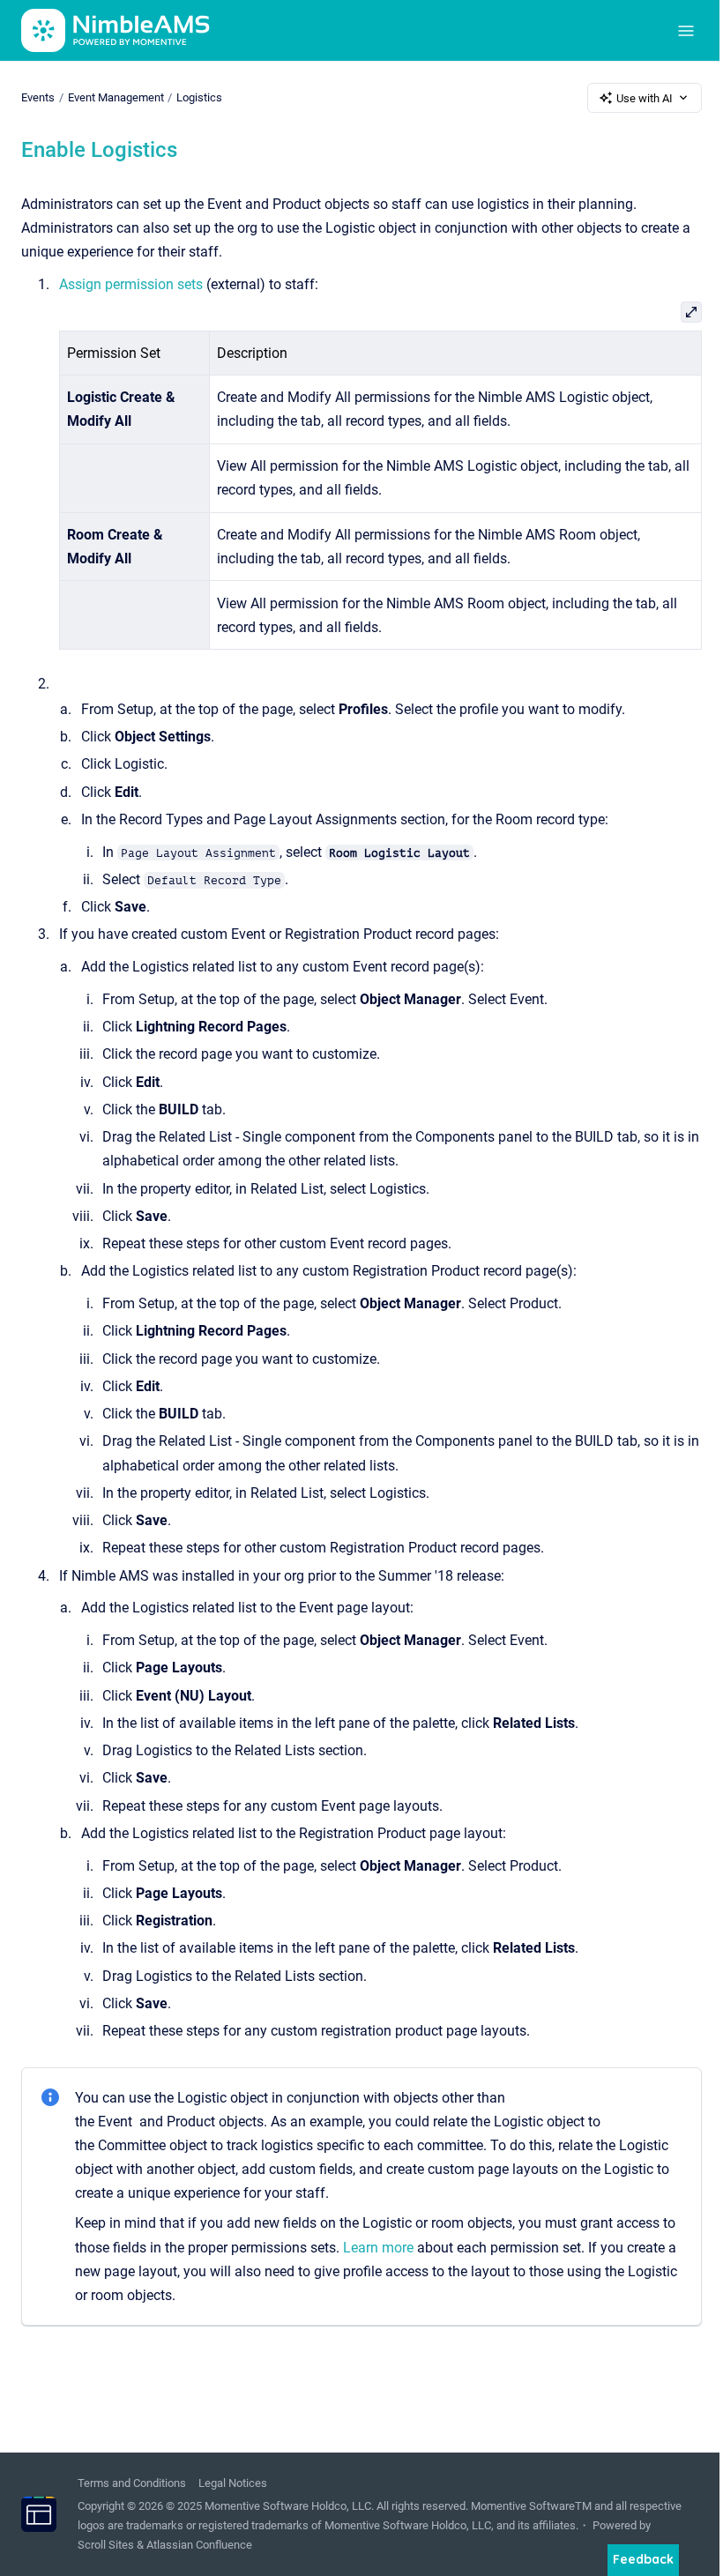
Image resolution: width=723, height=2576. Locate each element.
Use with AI (645, 98)
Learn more (378, 2248)
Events (38, 97)
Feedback (643, 2559)
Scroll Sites (106, 2545)
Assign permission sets (131, 284)
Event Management (116, 97)
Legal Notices (233, 2483)
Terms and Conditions (132, 2483)
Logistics (199, 97)
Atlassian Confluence (199, 2545)
